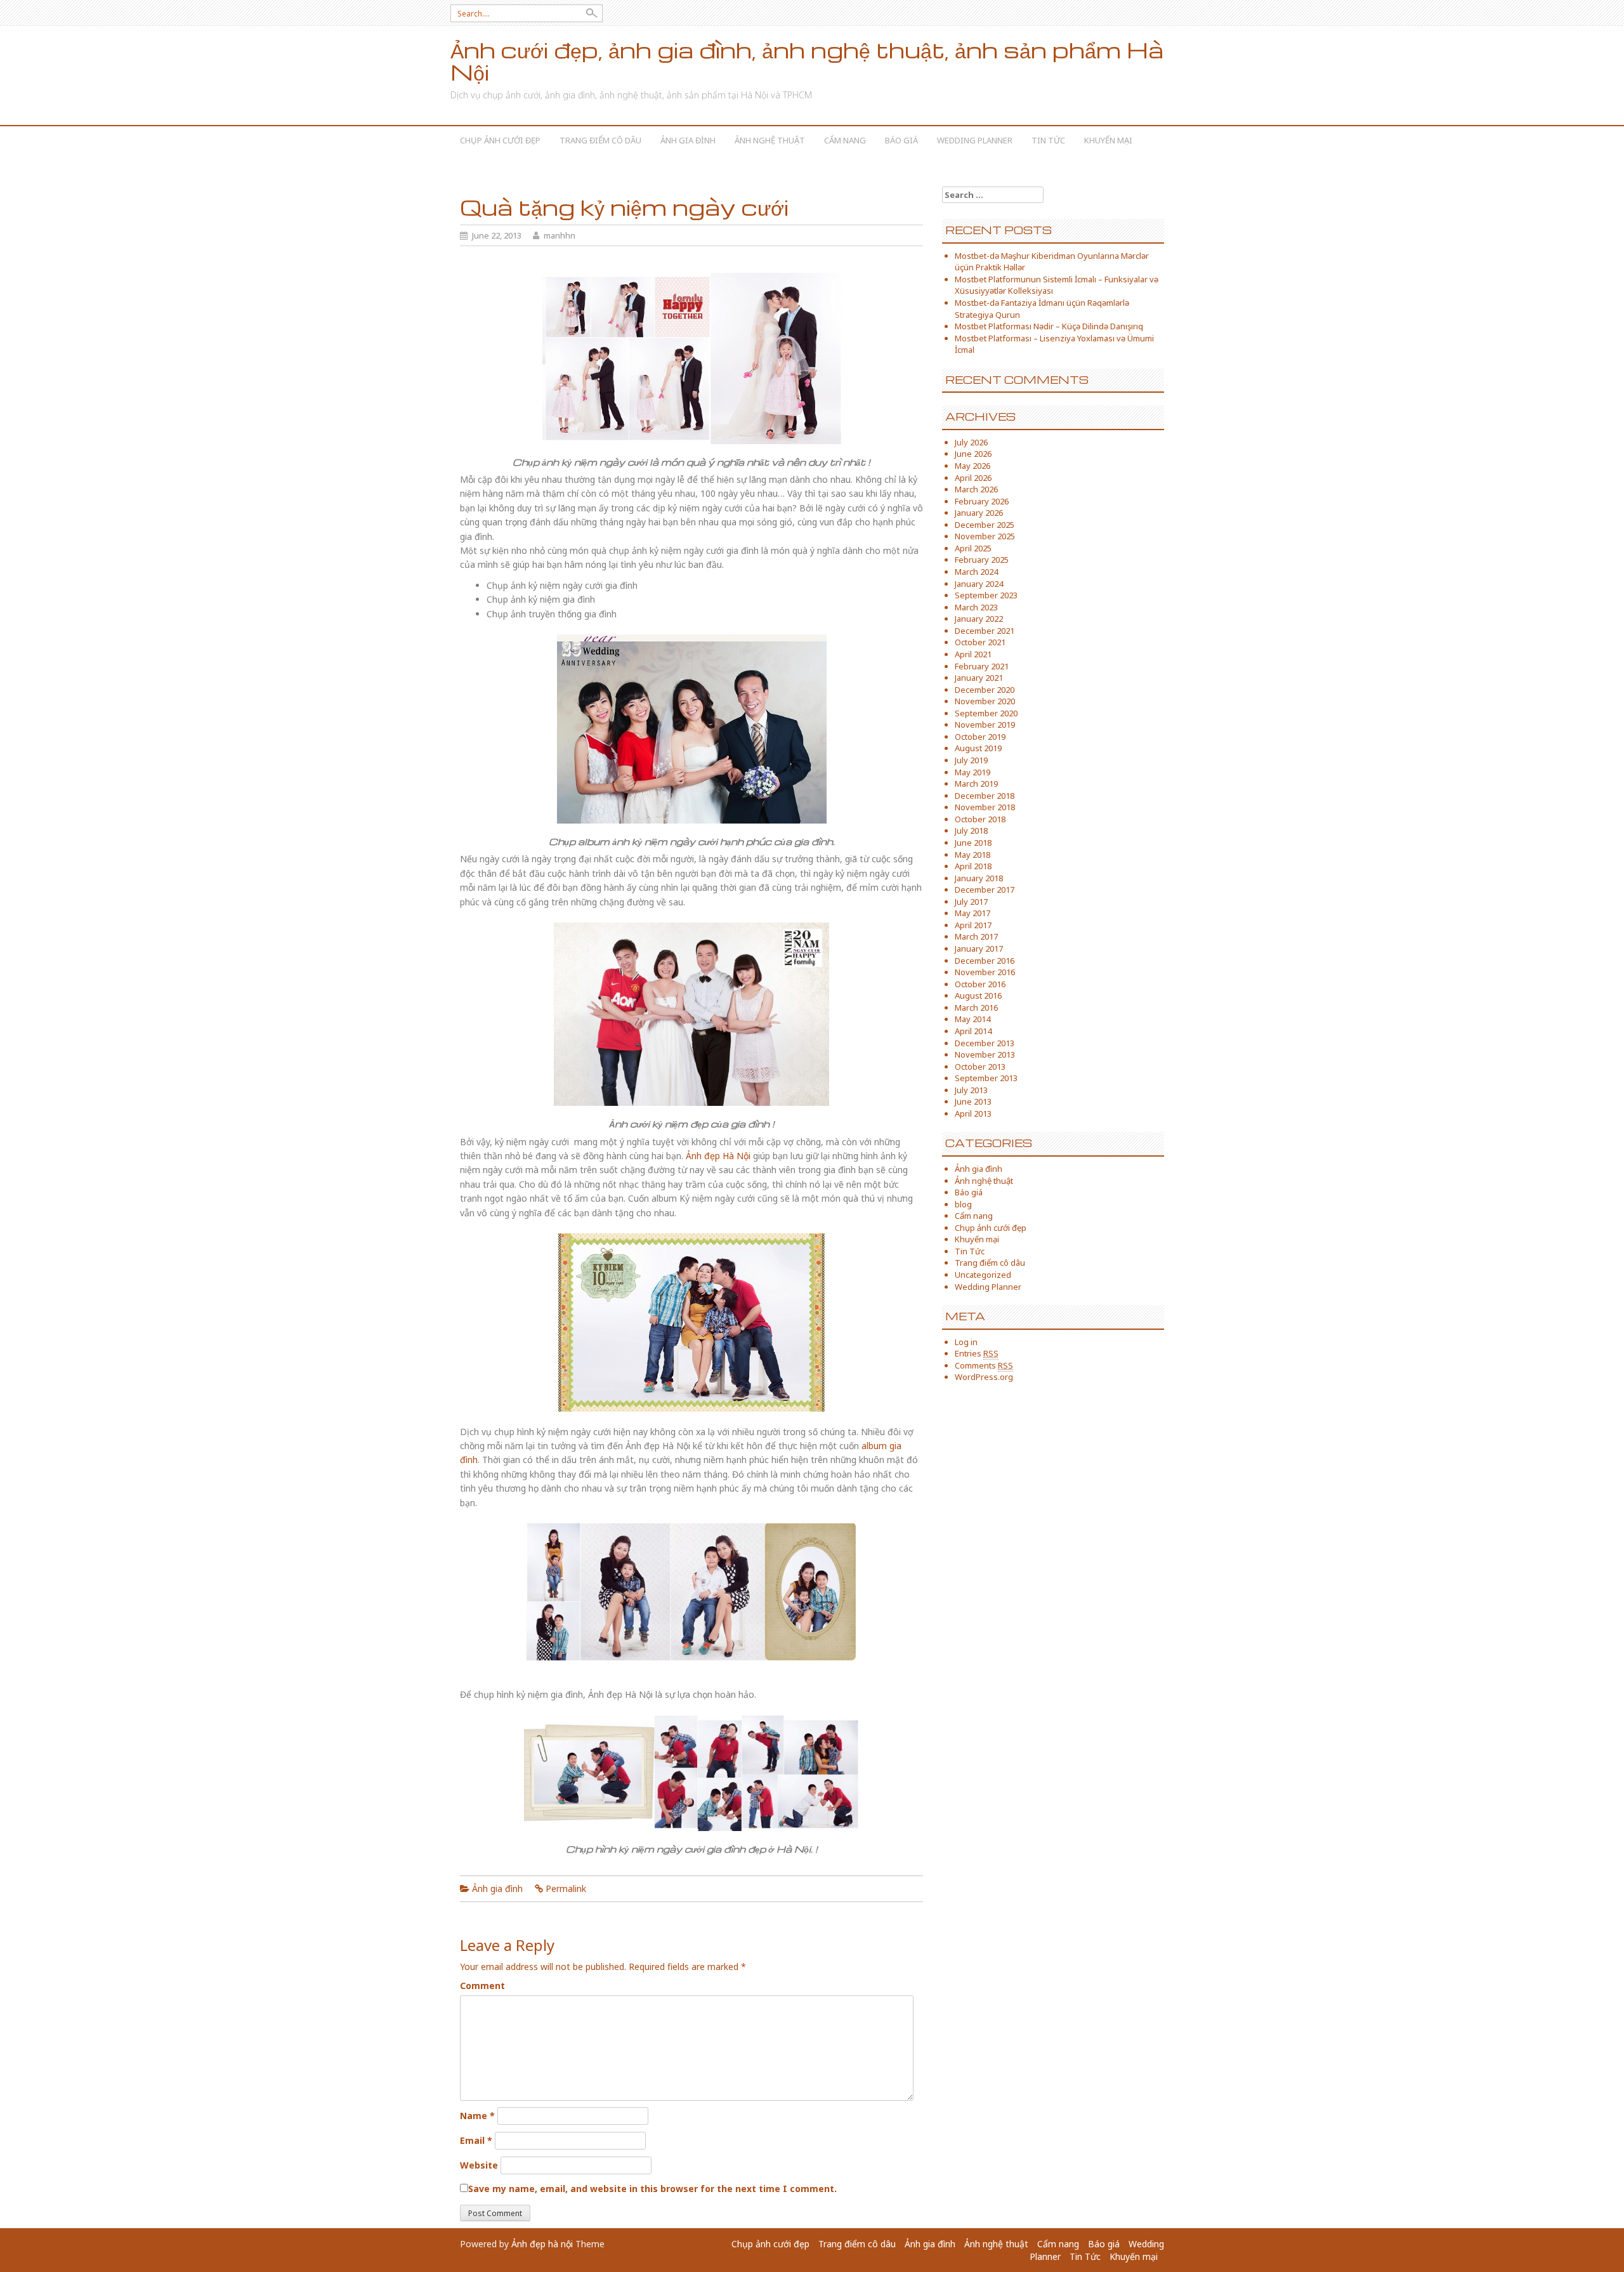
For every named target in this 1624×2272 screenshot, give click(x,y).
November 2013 (985, 1054)
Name (477, 2116)
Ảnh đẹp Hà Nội (718, 1156)
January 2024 (979, 584)
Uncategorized (983, 1275)
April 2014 (973, 1031)
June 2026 (973, 454)
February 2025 (982, 560)
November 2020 (985, 701)
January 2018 (979, 878)
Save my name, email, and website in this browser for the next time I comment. (652, 2189)
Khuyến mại (1108, 140)
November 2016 (985, 972)
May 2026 (972, 466)
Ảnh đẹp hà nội (542, 2244)
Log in (966, 1342)
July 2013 (971, 1090)
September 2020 (986, 713)
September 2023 (986, 595)
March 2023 (976, 607)
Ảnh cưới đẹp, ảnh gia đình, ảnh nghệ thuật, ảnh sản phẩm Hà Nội (807, 61)
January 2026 (979, 513)
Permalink (566, 1888)
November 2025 (985, 536)
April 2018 (973, 866)
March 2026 (976, 489)
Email (476, 2140)
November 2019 (985, 725)
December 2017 (985, 890)
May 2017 (972, 913)
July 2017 (971, 902)
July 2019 (971, 760)
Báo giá (901, 140)
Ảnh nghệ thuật (770, 140)
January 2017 (979, 949)
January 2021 (979, 678)
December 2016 (985, 961)
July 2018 (971, 831)
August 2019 (978, 748)
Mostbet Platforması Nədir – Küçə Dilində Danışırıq (1049, 326)
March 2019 (976, 784)
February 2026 (982, 501)
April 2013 (973, 1113)
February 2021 (982, 666)
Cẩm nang (845, 140)
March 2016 (976, 1008)
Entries (977, 1353)
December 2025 (985, 525)
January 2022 (979, 619)
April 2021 (973, 654)
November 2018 (985, 807)
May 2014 (972, 1019)
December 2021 (985, 631)
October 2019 (980, 737)
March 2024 (976, 572)
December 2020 (985, 690)
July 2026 (971, 442)
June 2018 (973, 843)
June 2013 (973, 1101)
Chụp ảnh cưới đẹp (500, 140)
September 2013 (986, 1078)
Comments (984, 1365)
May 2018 (972, 855)
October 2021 (980, 642)
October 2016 (980, 984)
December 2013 (985, 1043)
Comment (482, 1986)
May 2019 (972, 772)
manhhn (560, 235)
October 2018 (980, 819)
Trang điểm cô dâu (600, 140)
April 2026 (973, 478)
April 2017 (973, 925)
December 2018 (985, 796)
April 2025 (973, 548)
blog (963, 1204)
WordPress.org (984, 1377)
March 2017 (976, 936)
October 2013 (980, 1067)
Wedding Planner (975, 140)
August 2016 (978, 995)
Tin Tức (1048, 140)
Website (479, 2165)
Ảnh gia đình (688, 140)
